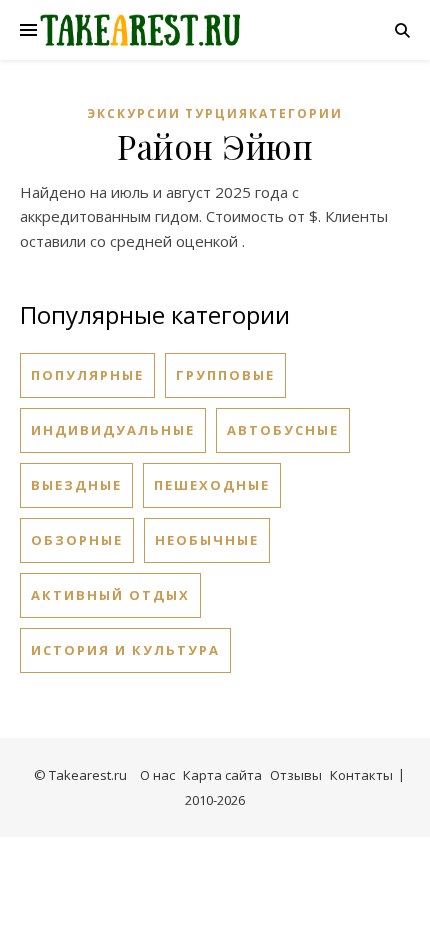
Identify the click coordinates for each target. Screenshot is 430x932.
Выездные (76, 485)
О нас (157, 775)
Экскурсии (134, 113)
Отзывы (296, 775)
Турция (217, 113)
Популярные (87, 375)
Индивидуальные (113, 430)
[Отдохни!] (140, 30)
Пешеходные (212, 485)
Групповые (225, 375)
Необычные (207, 540)
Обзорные (77, 540)
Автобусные (283, 430)
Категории (296, 113)
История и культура (125, 650)
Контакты (361, 775)
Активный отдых (110, 595)
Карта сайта (222, 775)
